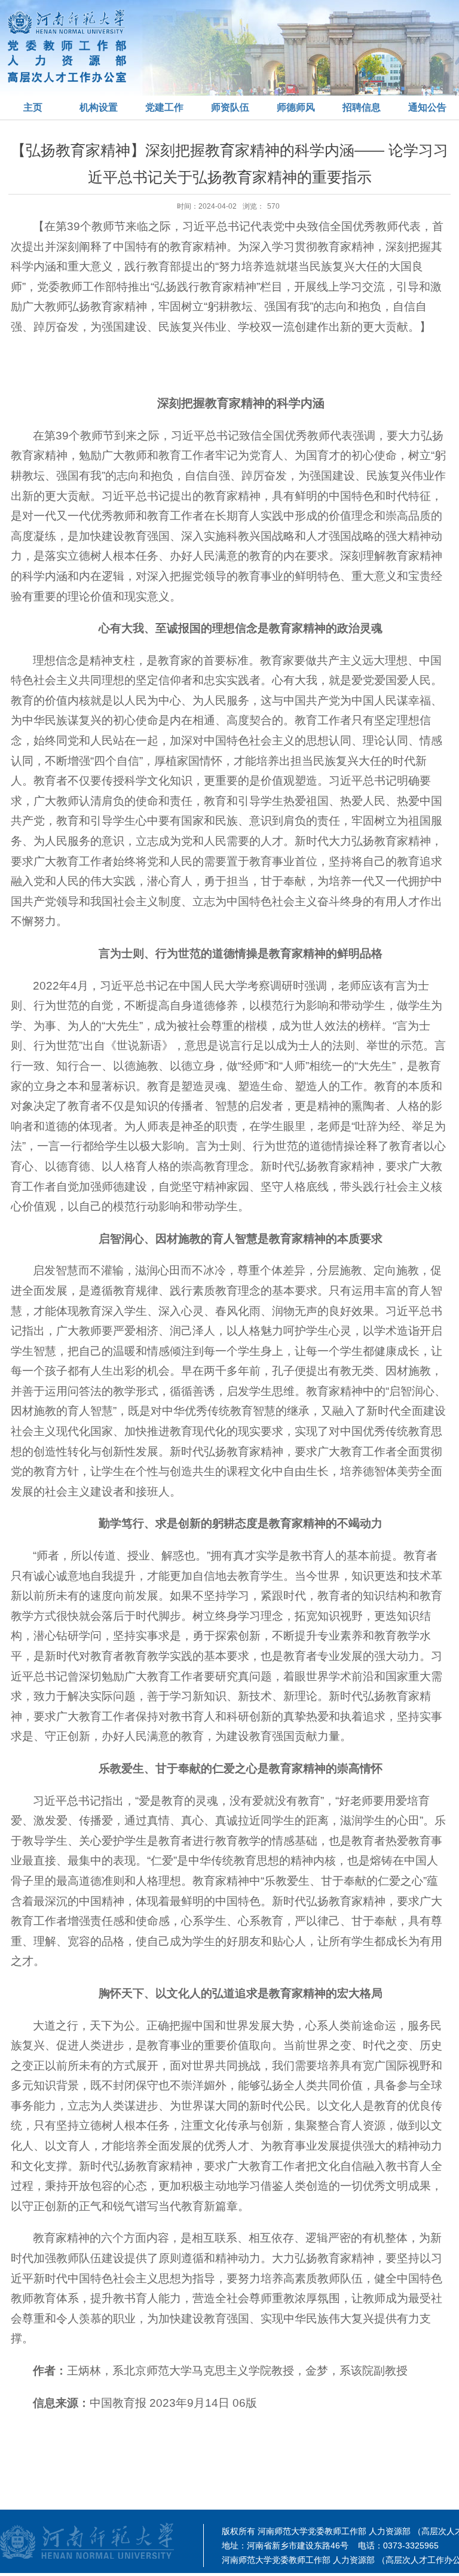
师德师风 (296, 107)
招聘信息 (362, 107)
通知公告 (427, 107)
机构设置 (99, 107)
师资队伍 (230, 107)
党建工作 (164, 107)
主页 (33, 107)
